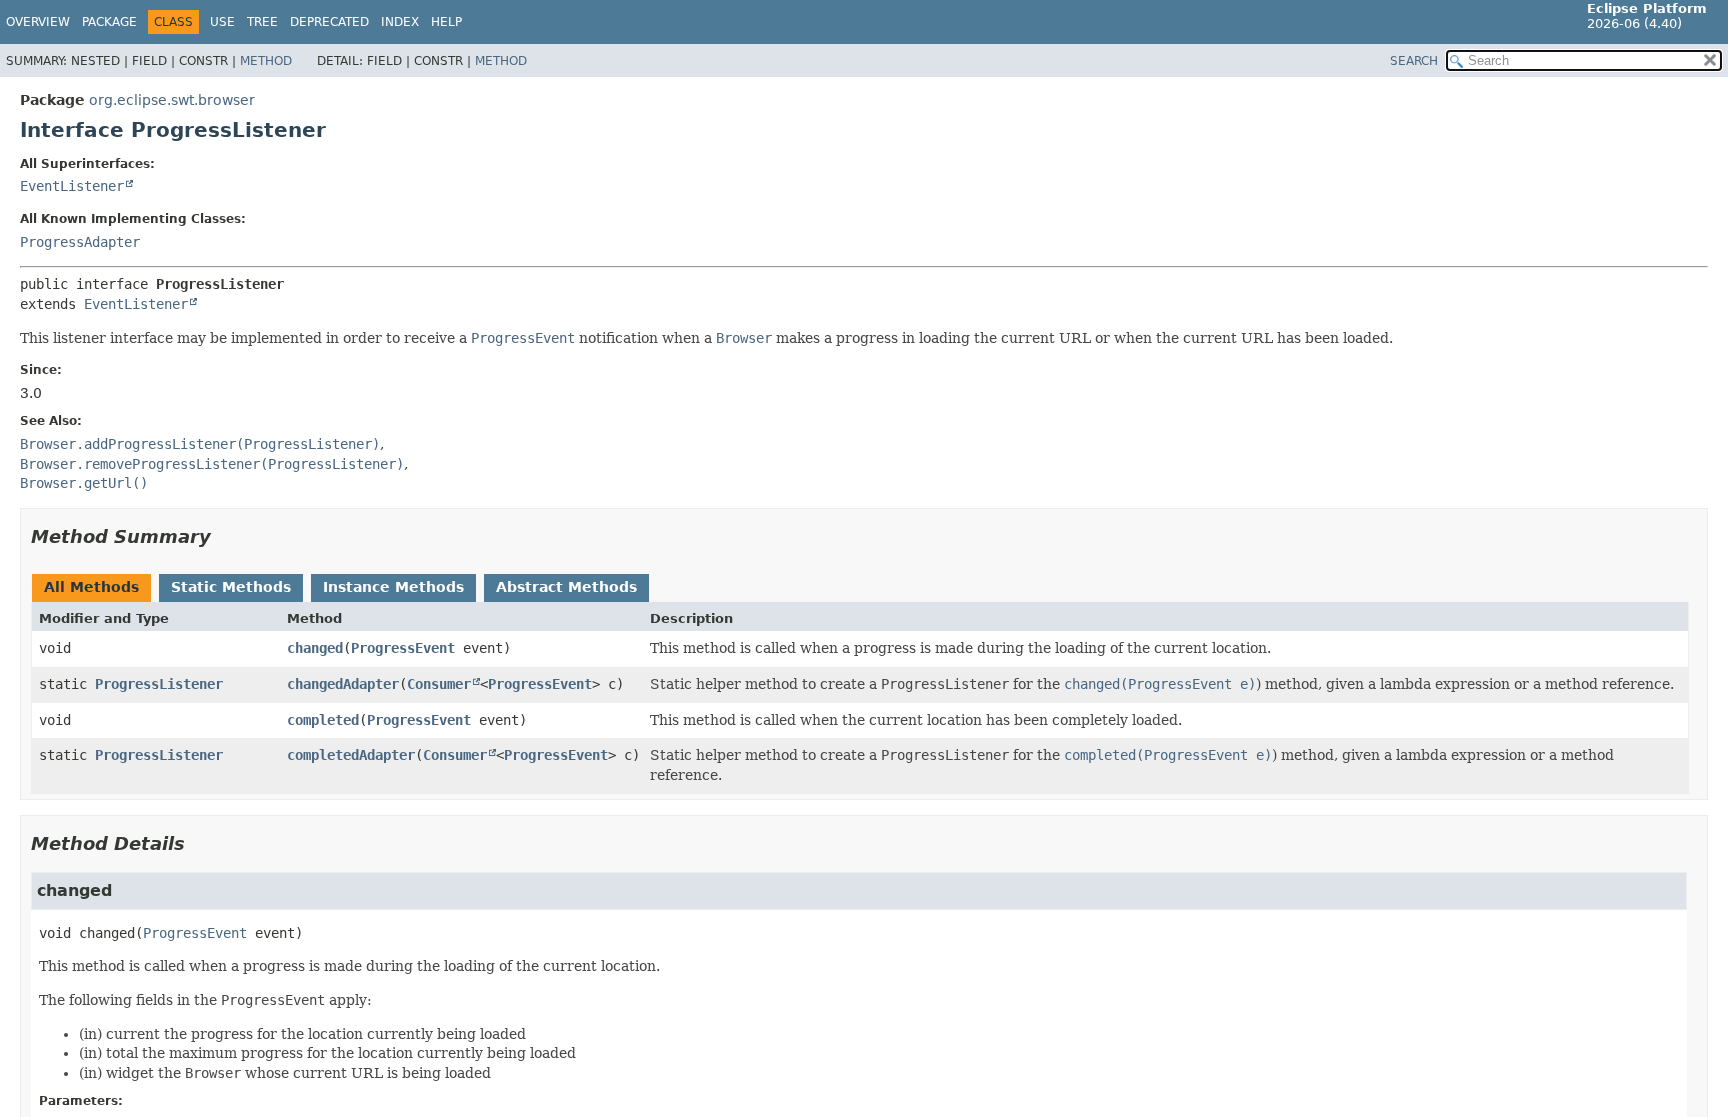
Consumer (439, 684)
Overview (38, 22)
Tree (262, 22)
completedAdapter (351, 755)
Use (222, 22)
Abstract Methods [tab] (566, 587)
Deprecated (329, 22)
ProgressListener (159, 684)
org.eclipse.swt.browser (172, 100)
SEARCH (1414, 61)
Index (400, 22)
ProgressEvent (403, 648)
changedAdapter (343, 684)
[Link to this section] (225, 536)
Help (446, 22)
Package (109, 22)
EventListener (72, 186)
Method (266, 61)
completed (323, 720)
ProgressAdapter (80, 242)
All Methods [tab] (91, 587)
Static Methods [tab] (231, 587)
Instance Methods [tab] (393, 587)
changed (315, 648)
